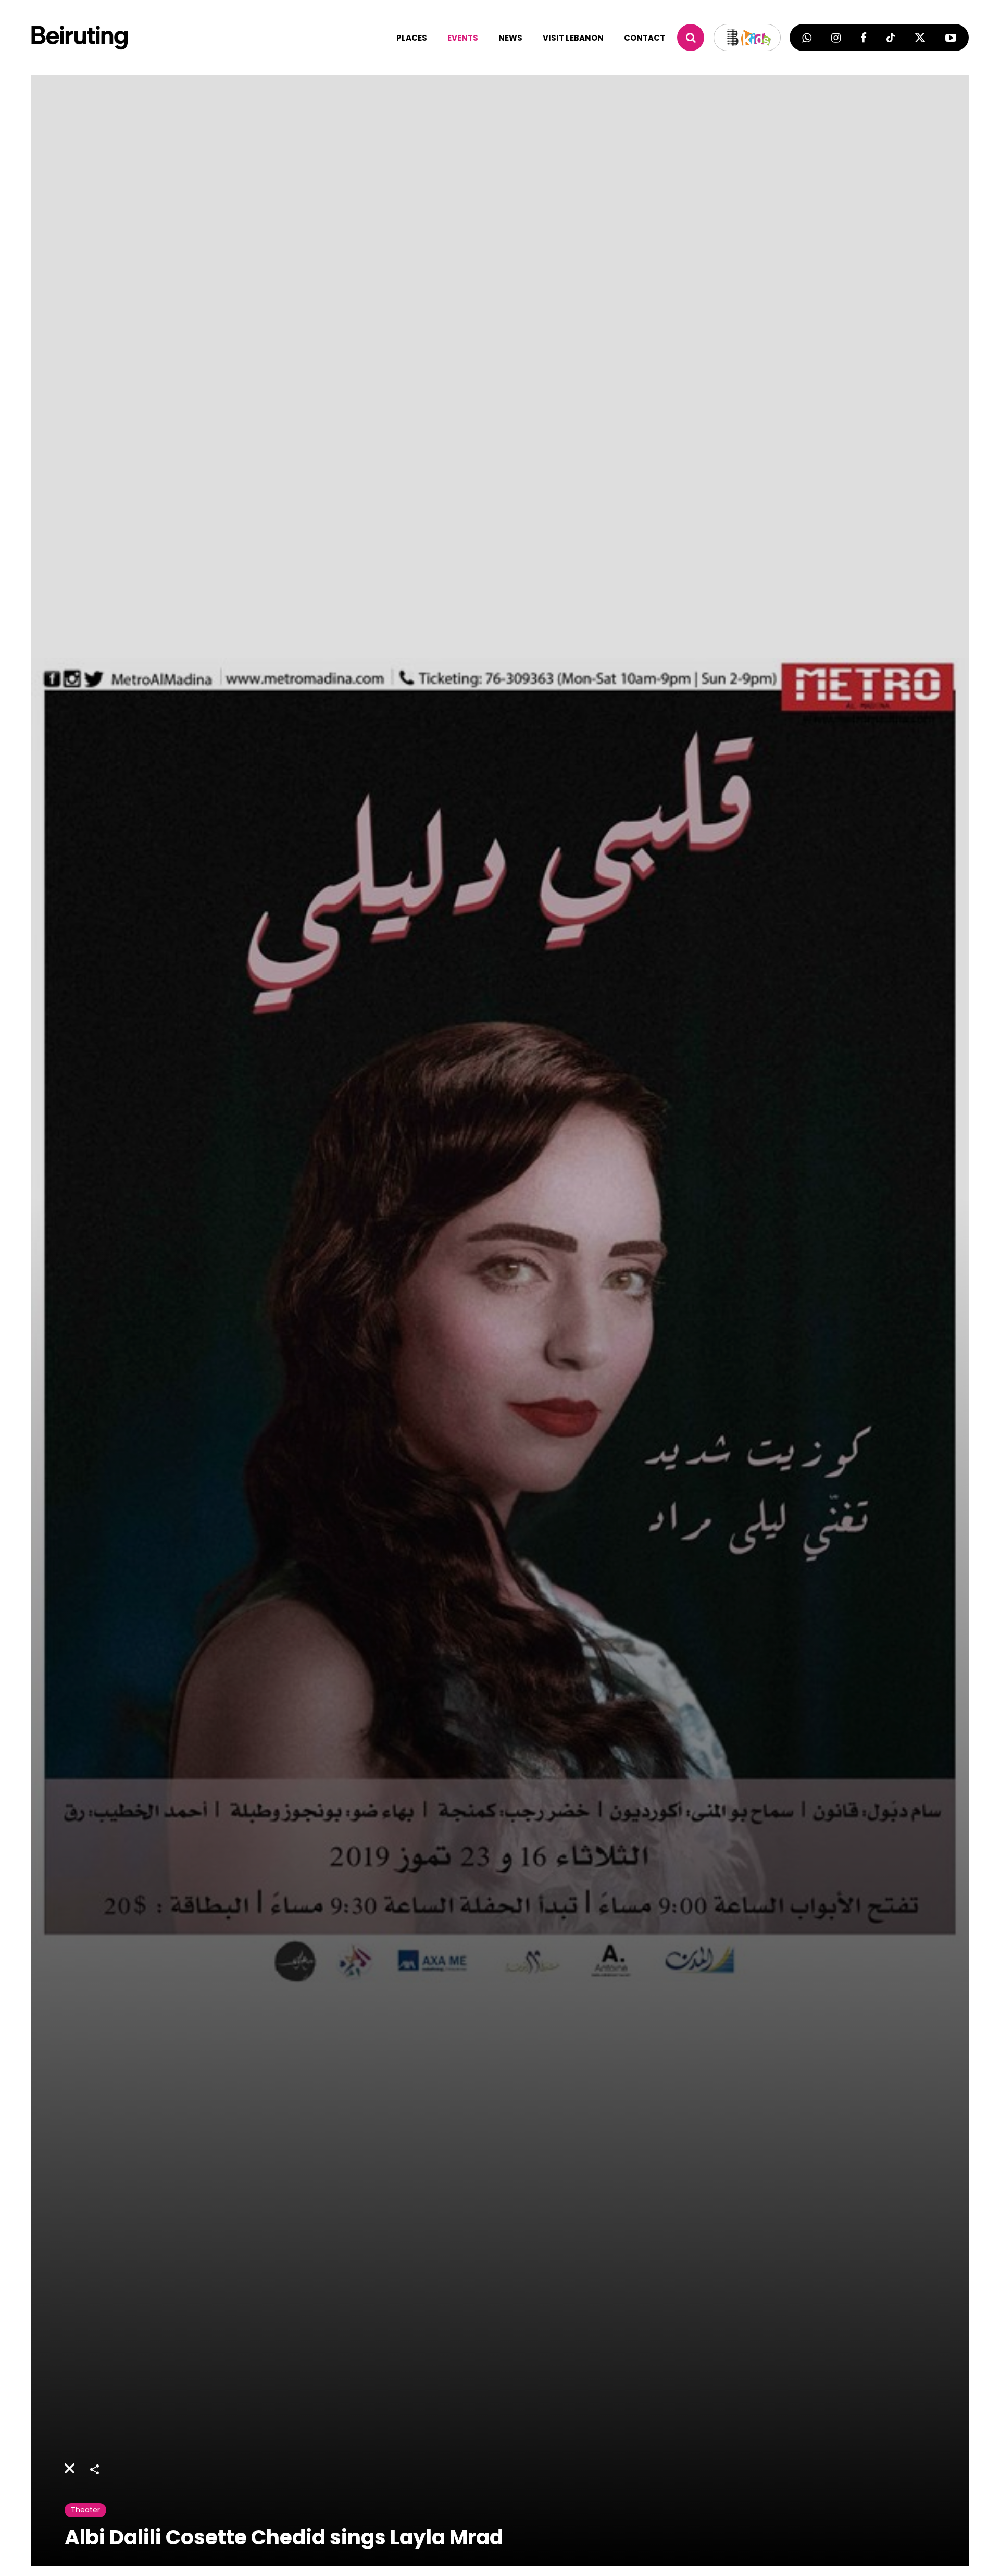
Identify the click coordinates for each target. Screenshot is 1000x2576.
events (463, 38)
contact (645, 38)
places (412, 38)
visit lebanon (573, 38)
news (510, 38)
